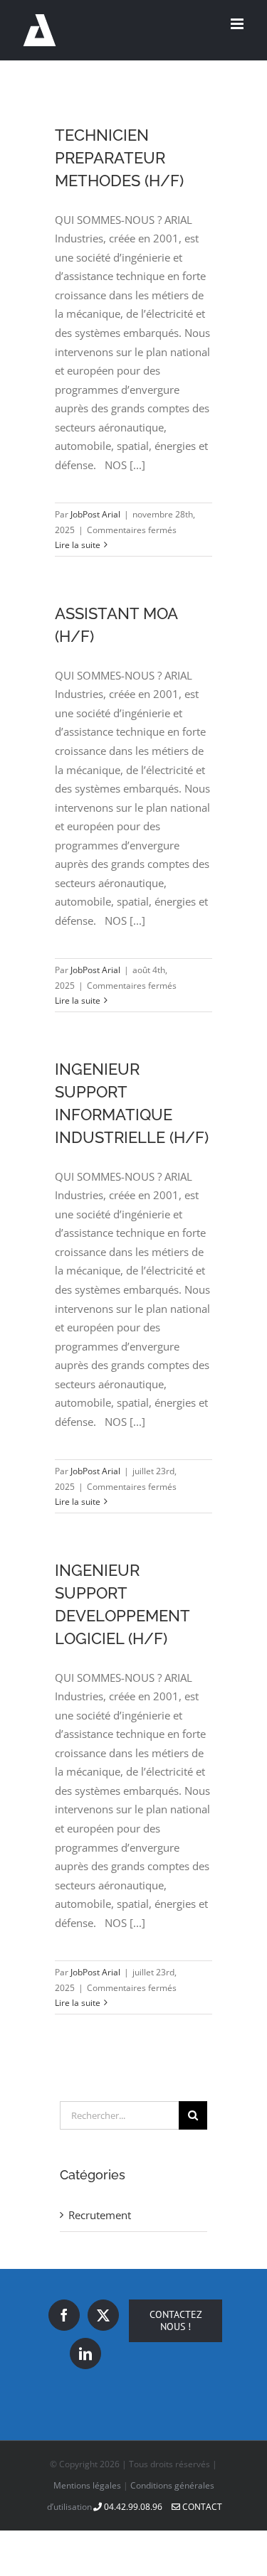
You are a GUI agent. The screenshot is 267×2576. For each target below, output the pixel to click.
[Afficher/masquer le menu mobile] (238, 24)
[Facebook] (64, 2315)
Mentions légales (87, 2485)
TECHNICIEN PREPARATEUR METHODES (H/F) (119, 158)
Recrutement (100, 2215)
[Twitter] (103, 2315)
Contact (201, 2507)
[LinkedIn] (85, 2354)
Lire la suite (78, 545)
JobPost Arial (95, 514)
